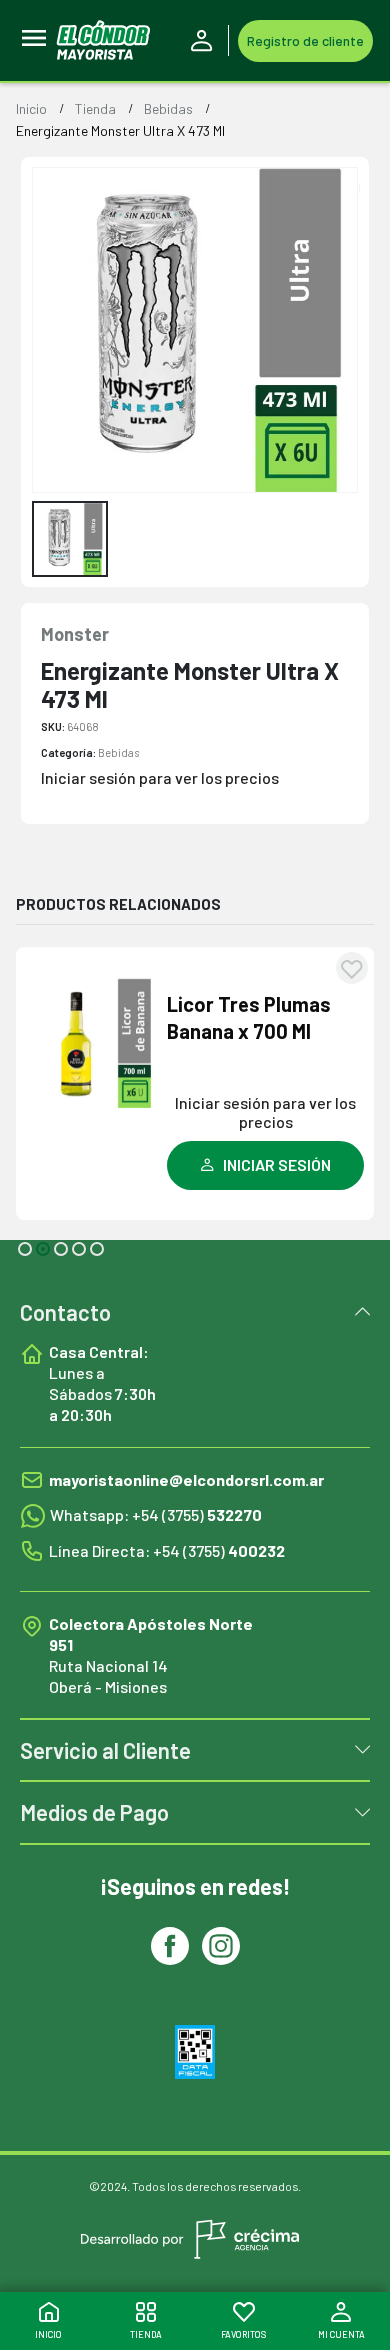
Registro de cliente (305, 40)
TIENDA (146, 2334)
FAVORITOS (243, 2334)
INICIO (48, 2334)
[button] (25, 1249)
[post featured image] (93, 1042)
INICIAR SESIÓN (277, 1164)
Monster (75, 634)
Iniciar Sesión (205, 41)
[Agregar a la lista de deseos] (352, 968)
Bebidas (118, 752)
